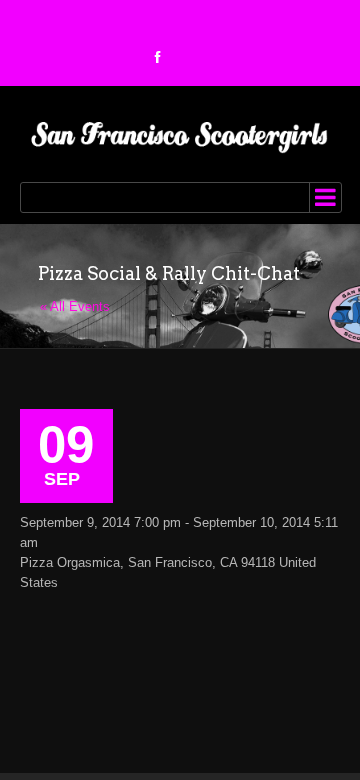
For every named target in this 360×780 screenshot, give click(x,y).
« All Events (75, 306)
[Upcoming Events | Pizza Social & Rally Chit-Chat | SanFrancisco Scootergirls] (180, 134)
